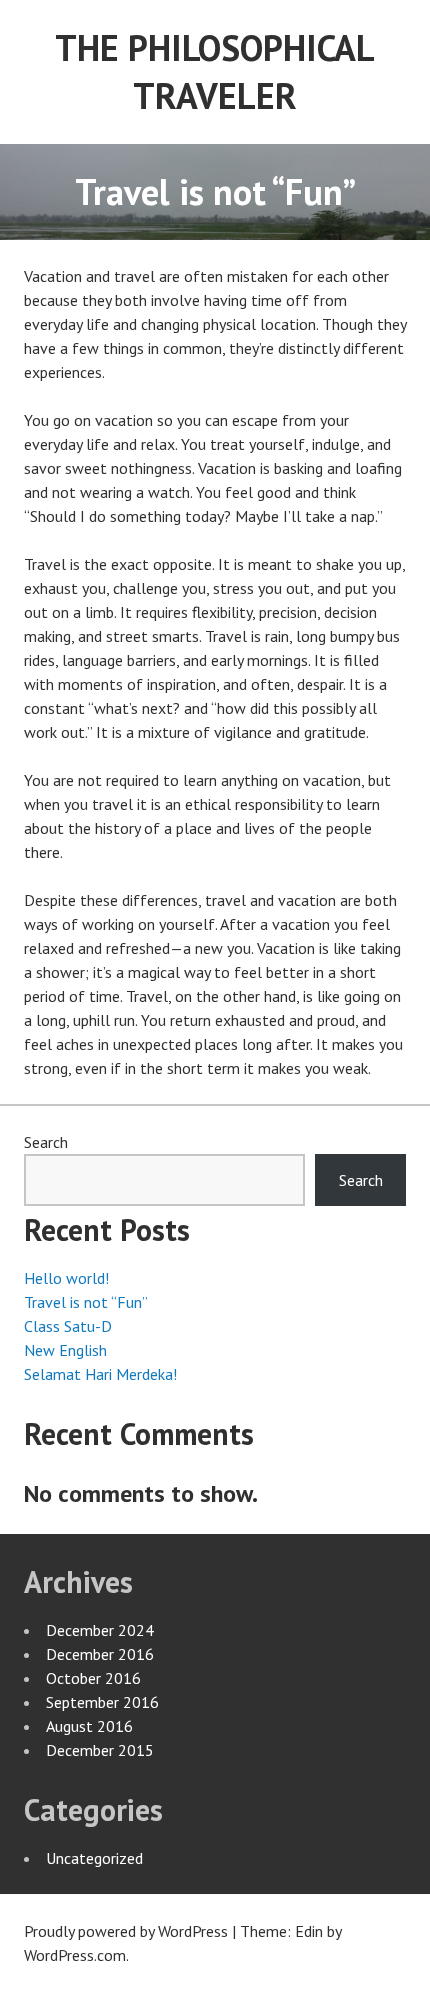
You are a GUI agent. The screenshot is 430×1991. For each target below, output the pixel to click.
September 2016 (102, 1702)
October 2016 (93, 1678)
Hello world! (66, 1278)
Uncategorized (94, 1858)
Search (46, 1142)
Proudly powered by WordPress (126, 1931)
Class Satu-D (68, 1326)
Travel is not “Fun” (86, 1302)
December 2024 (100, 1630)
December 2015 (100, 1750)
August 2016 (89, 1726)
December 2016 (100, 1654)
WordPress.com (75, 1955)
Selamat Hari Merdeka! (100, 1374)
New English (65, 1350)
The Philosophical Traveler (215, 71)
